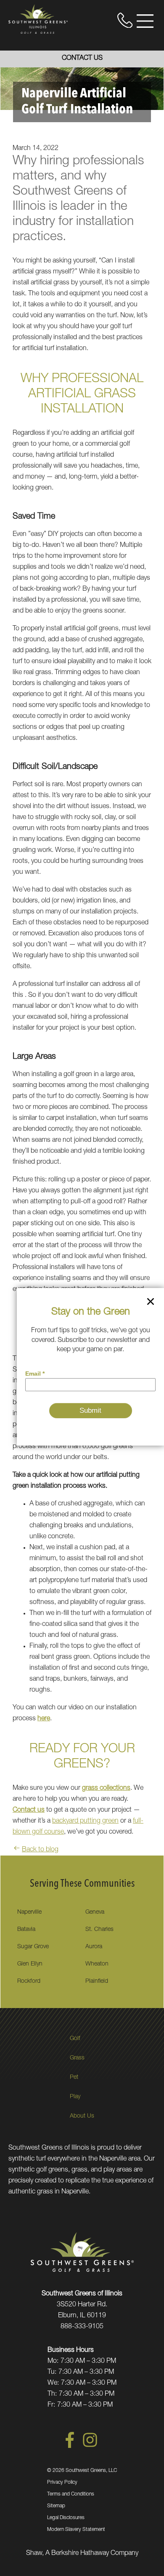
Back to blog (40, 1850)
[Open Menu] (145, 21)
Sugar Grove (33, 1947)
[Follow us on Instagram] (90, 2447)
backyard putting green (85, 1821)
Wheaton (97, 1964)
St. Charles (99, 1930)
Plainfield (97, 1982)
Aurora (94, 1947)
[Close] (151, 1303)
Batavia (26, 1930)
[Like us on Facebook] (70, 2447)
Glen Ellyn (30, 1964)
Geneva (95, 1912)
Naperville (29, 1912)
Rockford (29, 1982)
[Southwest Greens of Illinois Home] (38, 19)
